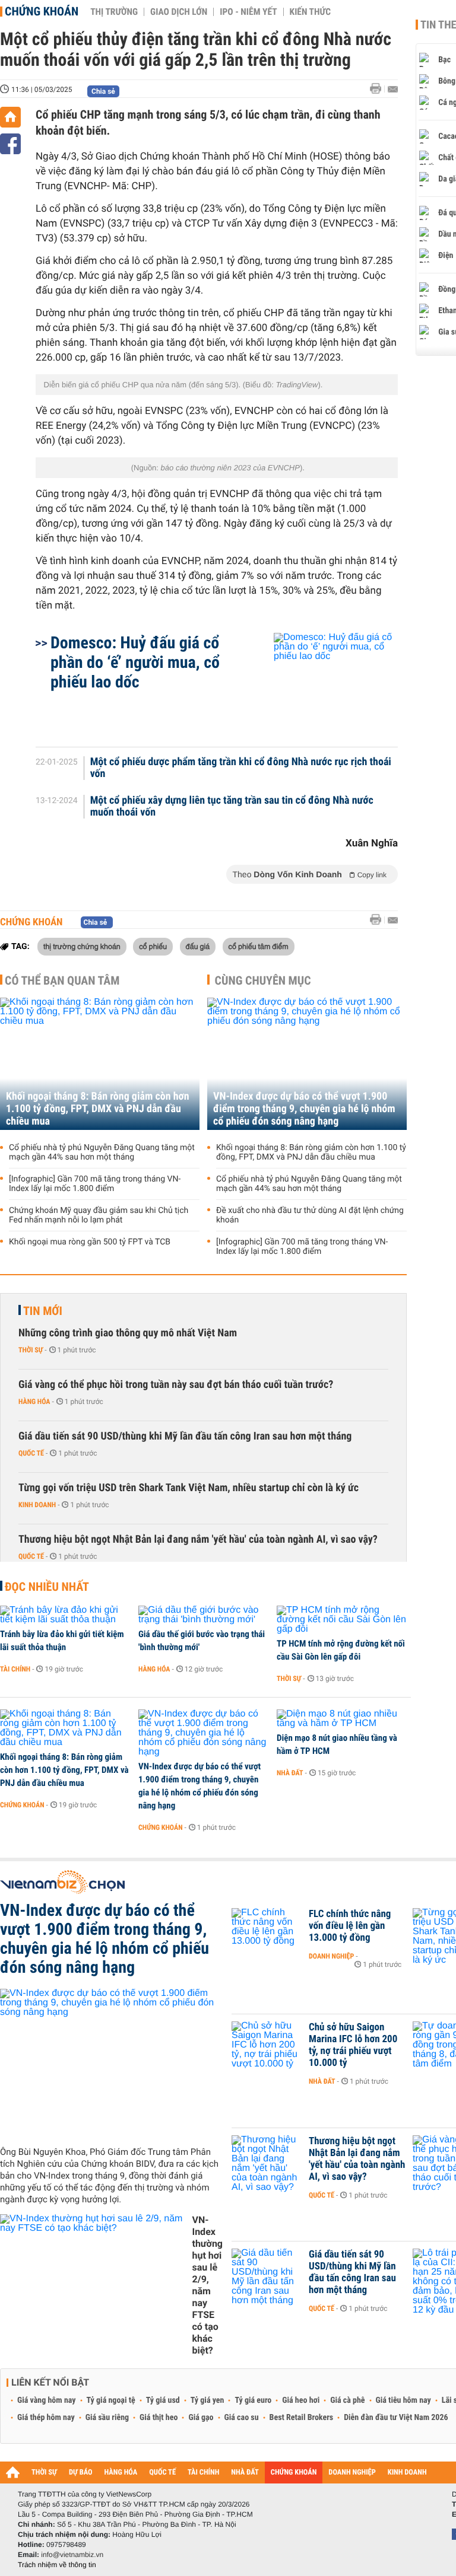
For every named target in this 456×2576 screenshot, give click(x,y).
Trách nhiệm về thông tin (57, 2565)
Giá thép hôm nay (46, 2418)
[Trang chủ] (10, 117)
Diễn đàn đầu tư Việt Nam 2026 (396, 2418)
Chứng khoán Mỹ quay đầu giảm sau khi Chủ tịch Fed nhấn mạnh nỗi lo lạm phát (99, 1215)
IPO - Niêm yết (248, 12)
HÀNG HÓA (121, 2472)
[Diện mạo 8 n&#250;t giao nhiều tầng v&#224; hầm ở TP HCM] (342, 1719)
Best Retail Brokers (302, 2418)
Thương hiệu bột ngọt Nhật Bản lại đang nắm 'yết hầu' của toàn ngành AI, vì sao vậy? (198, 1539)
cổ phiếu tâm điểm (259, 946)
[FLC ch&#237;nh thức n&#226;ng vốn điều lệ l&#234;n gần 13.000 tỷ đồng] (267, 1932)
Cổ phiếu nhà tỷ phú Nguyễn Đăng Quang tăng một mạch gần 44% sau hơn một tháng (102, 1152)
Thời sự (31, 1350)
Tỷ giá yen (208, 2400)
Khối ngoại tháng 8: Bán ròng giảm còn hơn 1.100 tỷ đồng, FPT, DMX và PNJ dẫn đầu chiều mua (98, 1109)
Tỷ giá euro (253, 2400)
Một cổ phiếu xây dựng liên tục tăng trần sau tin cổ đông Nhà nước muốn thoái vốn (232, 807)
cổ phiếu (153, 946)
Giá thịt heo (159, 2418)
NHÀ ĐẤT (245, 2472)
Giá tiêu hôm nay (403, 2400)
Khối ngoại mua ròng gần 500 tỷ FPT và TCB (90, 1242)
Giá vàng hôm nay (47, 2400)
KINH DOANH (407, 2472)
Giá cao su (242, 2418)
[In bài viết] (379, 89)
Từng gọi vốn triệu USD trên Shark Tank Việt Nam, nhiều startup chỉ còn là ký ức (189, 1488)
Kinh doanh (37, 1505)
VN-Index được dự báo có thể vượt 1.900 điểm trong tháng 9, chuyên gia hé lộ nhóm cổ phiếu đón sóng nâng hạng (304, 1109)
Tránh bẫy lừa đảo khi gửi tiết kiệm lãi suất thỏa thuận (62, 1641)
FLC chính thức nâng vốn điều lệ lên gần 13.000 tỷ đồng (350, 1926)
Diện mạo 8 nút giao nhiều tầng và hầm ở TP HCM (337, 1744)
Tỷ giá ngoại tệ (111, 2400)
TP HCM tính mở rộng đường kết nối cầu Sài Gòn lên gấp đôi (341, 1650)
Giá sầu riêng (107, 2418)
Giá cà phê (347, 2400)
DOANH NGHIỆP (352, 2472)
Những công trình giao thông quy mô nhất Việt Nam (128, 1333)
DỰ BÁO (81, 2472)
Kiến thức (310, 12)
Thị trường (114, 12)
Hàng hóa (34, 1402)
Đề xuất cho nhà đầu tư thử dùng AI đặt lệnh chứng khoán (310, 1215)
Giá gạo (201, 2418)
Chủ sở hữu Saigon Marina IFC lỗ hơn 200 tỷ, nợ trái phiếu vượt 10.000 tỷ (353, 2045)
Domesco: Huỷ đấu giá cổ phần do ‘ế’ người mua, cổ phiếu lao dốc (135, 662)
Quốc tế (31, 1453)
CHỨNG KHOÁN (294, 2472)
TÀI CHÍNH (203, 2472)
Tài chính (15, 1669)
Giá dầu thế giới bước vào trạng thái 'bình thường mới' (202, 1641)
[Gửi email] (393, 89)
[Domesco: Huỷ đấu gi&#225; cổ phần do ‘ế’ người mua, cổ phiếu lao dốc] (322, 684)
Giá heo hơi (301, 2400)
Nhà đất (290, 1773)
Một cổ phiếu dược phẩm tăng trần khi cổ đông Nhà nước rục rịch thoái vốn (241, 768)
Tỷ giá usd (163, 2400)
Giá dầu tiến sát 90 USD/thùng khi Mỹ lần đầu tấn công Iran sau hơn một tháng (185, 1436)
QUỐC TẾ (162, 2472)
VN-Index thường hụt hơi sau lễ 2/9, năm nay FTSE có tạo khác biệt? (207, 2285)
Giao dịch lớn (179, 12)
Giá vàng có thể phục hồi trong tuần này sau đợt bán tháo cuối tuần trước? (176, 1385)
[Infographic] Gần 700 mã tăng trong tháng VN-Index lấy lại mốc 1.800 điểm (95, 1184)
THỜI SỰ (44, 2472)
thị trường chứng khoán (82, 946)
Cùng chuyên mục (263, 980)
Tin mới (43, 1311)
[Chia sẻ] (10, 144)
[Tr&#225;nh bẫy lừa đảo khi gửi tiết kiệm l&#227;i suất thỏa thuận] (65, 1615)
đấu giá (198, 946)
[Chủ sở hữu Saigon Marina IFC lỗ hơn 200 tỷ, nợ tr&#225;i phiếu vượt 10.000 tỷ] (267, 2045)
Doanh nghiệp (331, 1956)
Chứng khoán (42, 11)
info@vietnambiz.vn (72, 2555)
